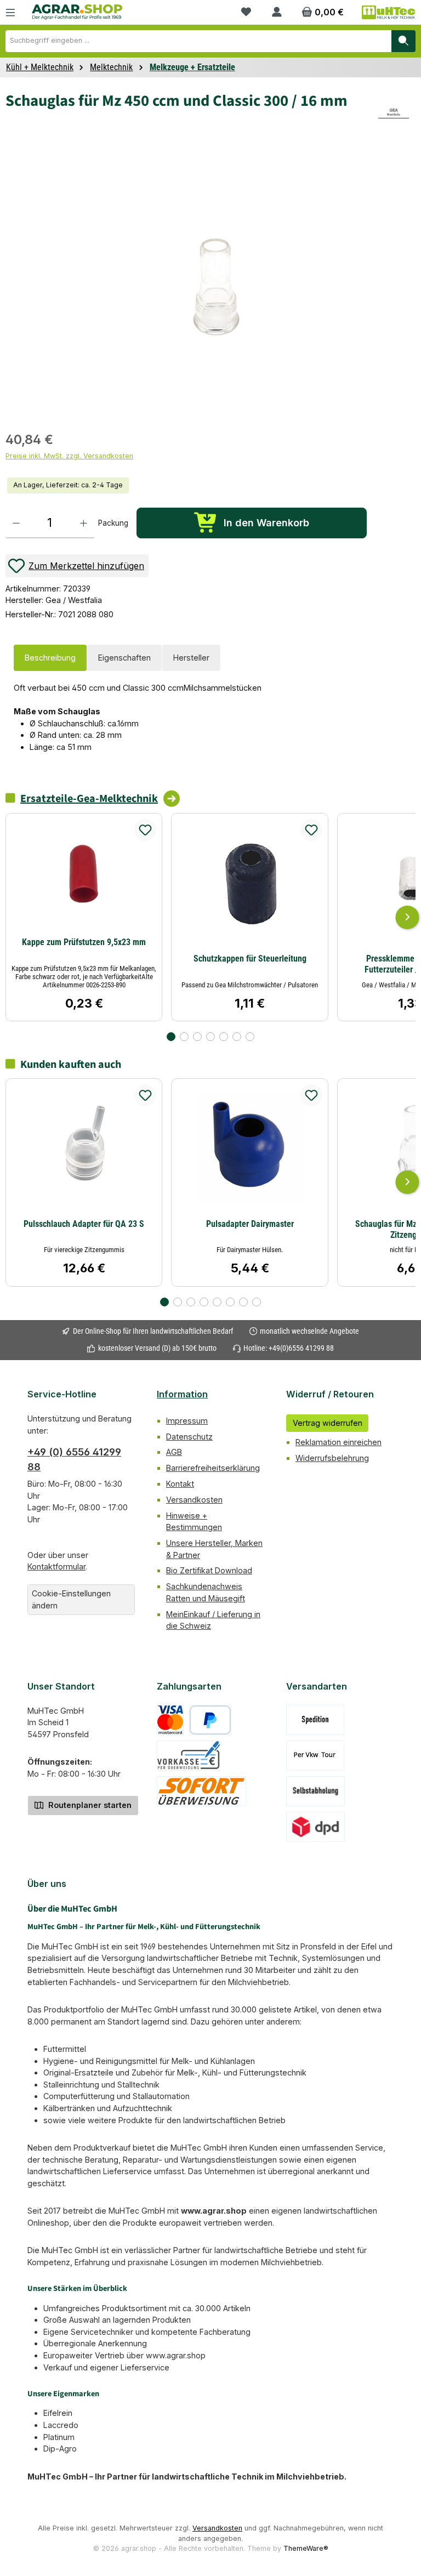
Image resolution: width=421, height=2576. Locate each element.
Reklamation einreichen (338, 1442)
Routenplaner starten (89, 1805)
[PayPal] (210, 1720)
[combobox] (198, 41)
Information (182, 1394)
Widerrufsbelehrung (332, 1458)
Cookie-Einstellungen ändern (71, 1599)
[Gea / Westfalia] (394, 113)
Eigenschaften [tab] (124, 658)
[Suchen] (403, 41)
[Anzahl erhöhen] (84, 523)
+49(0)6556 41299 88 (301, 1348)
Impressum (187, 1421)
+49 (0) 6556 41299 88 (74, 1459)
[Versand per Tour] (315, 1756)
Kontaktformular (56, 1566)
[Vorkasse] (189, 1756)
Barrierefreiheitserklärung (213, 1468)
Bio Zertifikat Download (209, 1570)
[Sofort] (201, 1791)
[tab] (50, 658)
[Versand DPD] (315, 1827)
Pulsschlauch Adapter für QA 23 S (84, 1224)
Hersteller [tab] (191, 658)
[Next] (407, 917)
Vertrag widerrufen (328, 1423)
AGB (174, 1452)
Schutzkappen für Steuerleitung (250, 959)
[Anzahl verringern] (16, 523)
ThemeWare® (306, 2548)
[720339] (216, 283)
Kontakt (180, 1484)
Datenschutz (189, 1437)
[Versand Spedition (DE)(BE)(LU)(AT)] (315, 1720)
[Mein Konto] (277, 12)
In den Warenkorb (266, 523)
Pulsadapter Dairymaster (250, 1224)
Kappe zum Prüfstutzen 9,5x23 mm (84, 942)
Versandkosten (194, 1500)
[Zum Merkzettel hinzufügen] (145, 830)
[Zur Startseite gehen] (77, 12)
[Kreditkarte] (170, 1720)
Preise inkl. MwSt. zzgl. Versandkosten (69, 456)
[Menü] (10, 12)
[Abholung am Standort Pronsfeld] (315, 1791)
